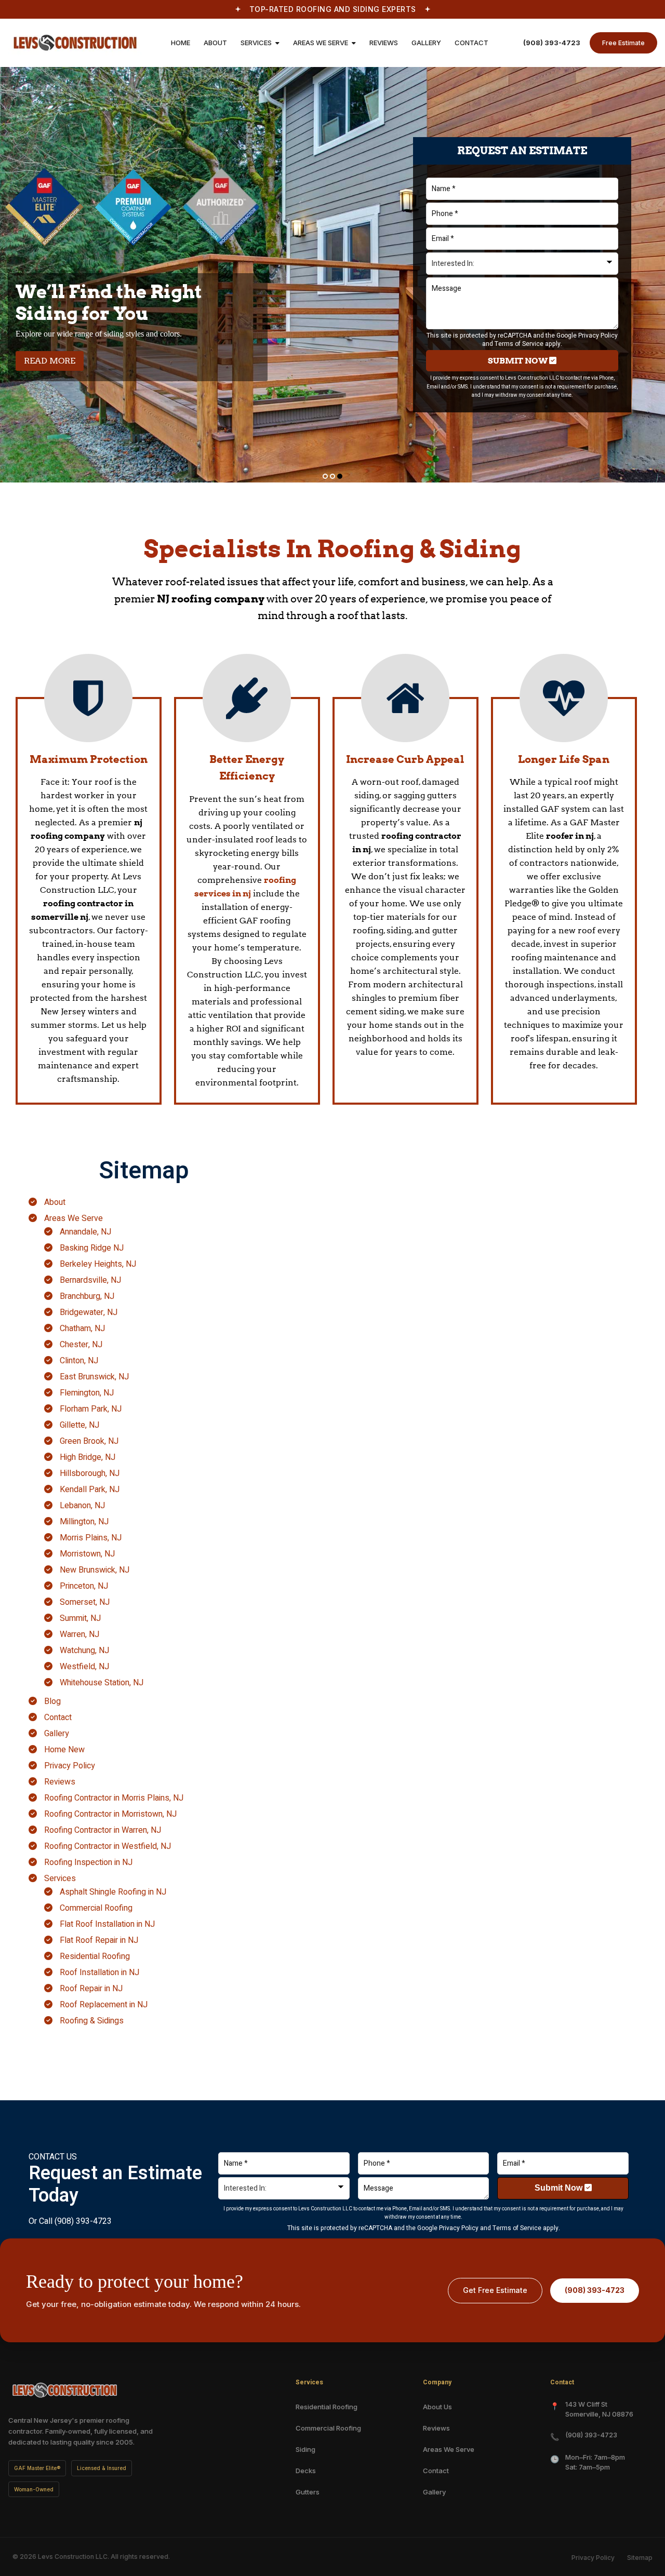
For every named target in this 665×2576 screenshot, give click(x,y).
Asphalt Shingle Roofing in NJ (113, 1892)
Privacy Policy (598, 335)
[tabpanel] (332, 275)
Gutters (308, 2492)
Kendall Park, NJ (90, 1490)
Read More (54, 360)
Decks (306, 2471)
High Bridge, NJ (88, 1457)
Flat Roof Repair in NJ (99, 1940)
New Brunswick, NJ (95, 1570)
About (55, 1202)
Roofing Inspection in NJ (88, 1862)
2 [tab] (332, 476)
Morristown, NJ (87, 1554)
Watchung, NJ (84, 1651)
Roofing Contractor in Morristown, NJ (110, 1814)
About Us (437, 2407)
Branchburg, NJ (87, 1296)
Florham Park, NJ (91, 1409)
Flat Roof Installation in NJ (107, 1924)
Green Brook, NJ (89, 1441)
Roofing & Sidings (92, 2021)
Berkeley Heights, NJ (98, 1264)
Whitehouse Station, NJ (102, 1683)
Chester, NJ (81, 1345)
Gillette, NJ (79, 1425)
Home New (64, 1750)
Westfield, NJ (84, 1667)
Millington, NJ (84, 1522)
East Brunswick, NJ (94, 1377)
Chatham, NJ (82, 1329)
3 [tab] (340, 476)
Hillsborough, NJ (90, 1473)
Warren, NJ (79, 1634)
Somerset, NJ (85, 1602)
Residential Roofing (95, 1956)
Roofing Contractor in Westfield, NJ (108, 1846)
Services (60, 1879)
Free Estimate (623, 43)
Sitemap (640, 2558)
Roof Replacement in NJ (104, 2005)
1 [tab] (325, 476)
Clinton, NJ (79, 1361)
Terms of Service (519, 344)
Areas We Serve (74, 1218)
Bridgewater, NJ (89, 1312)
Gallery (57, 1734)
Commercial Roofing (96, 1908)
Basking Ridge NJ (92, 1248)
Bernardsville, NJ (90, 1280)
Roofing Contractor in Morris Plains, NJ (114, 1798)
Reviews (60, 1782)
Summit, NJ (80, 1618)
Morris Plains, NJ (91, 1538)
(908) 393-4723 (552, 43)
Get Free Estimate (495, 2290)
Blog (52, 1701)
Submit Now (518, 361)
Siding (305, 2449)
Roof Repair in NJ (91, 1989)
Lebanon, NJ (82, 1506)
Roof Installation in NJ (99, 1973)
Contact (58, 1718)
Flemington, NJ (87, 1393)
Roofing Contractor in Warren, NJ (103, 1830)
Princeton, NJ (84, 1586)
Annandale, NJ (85, 1232)
